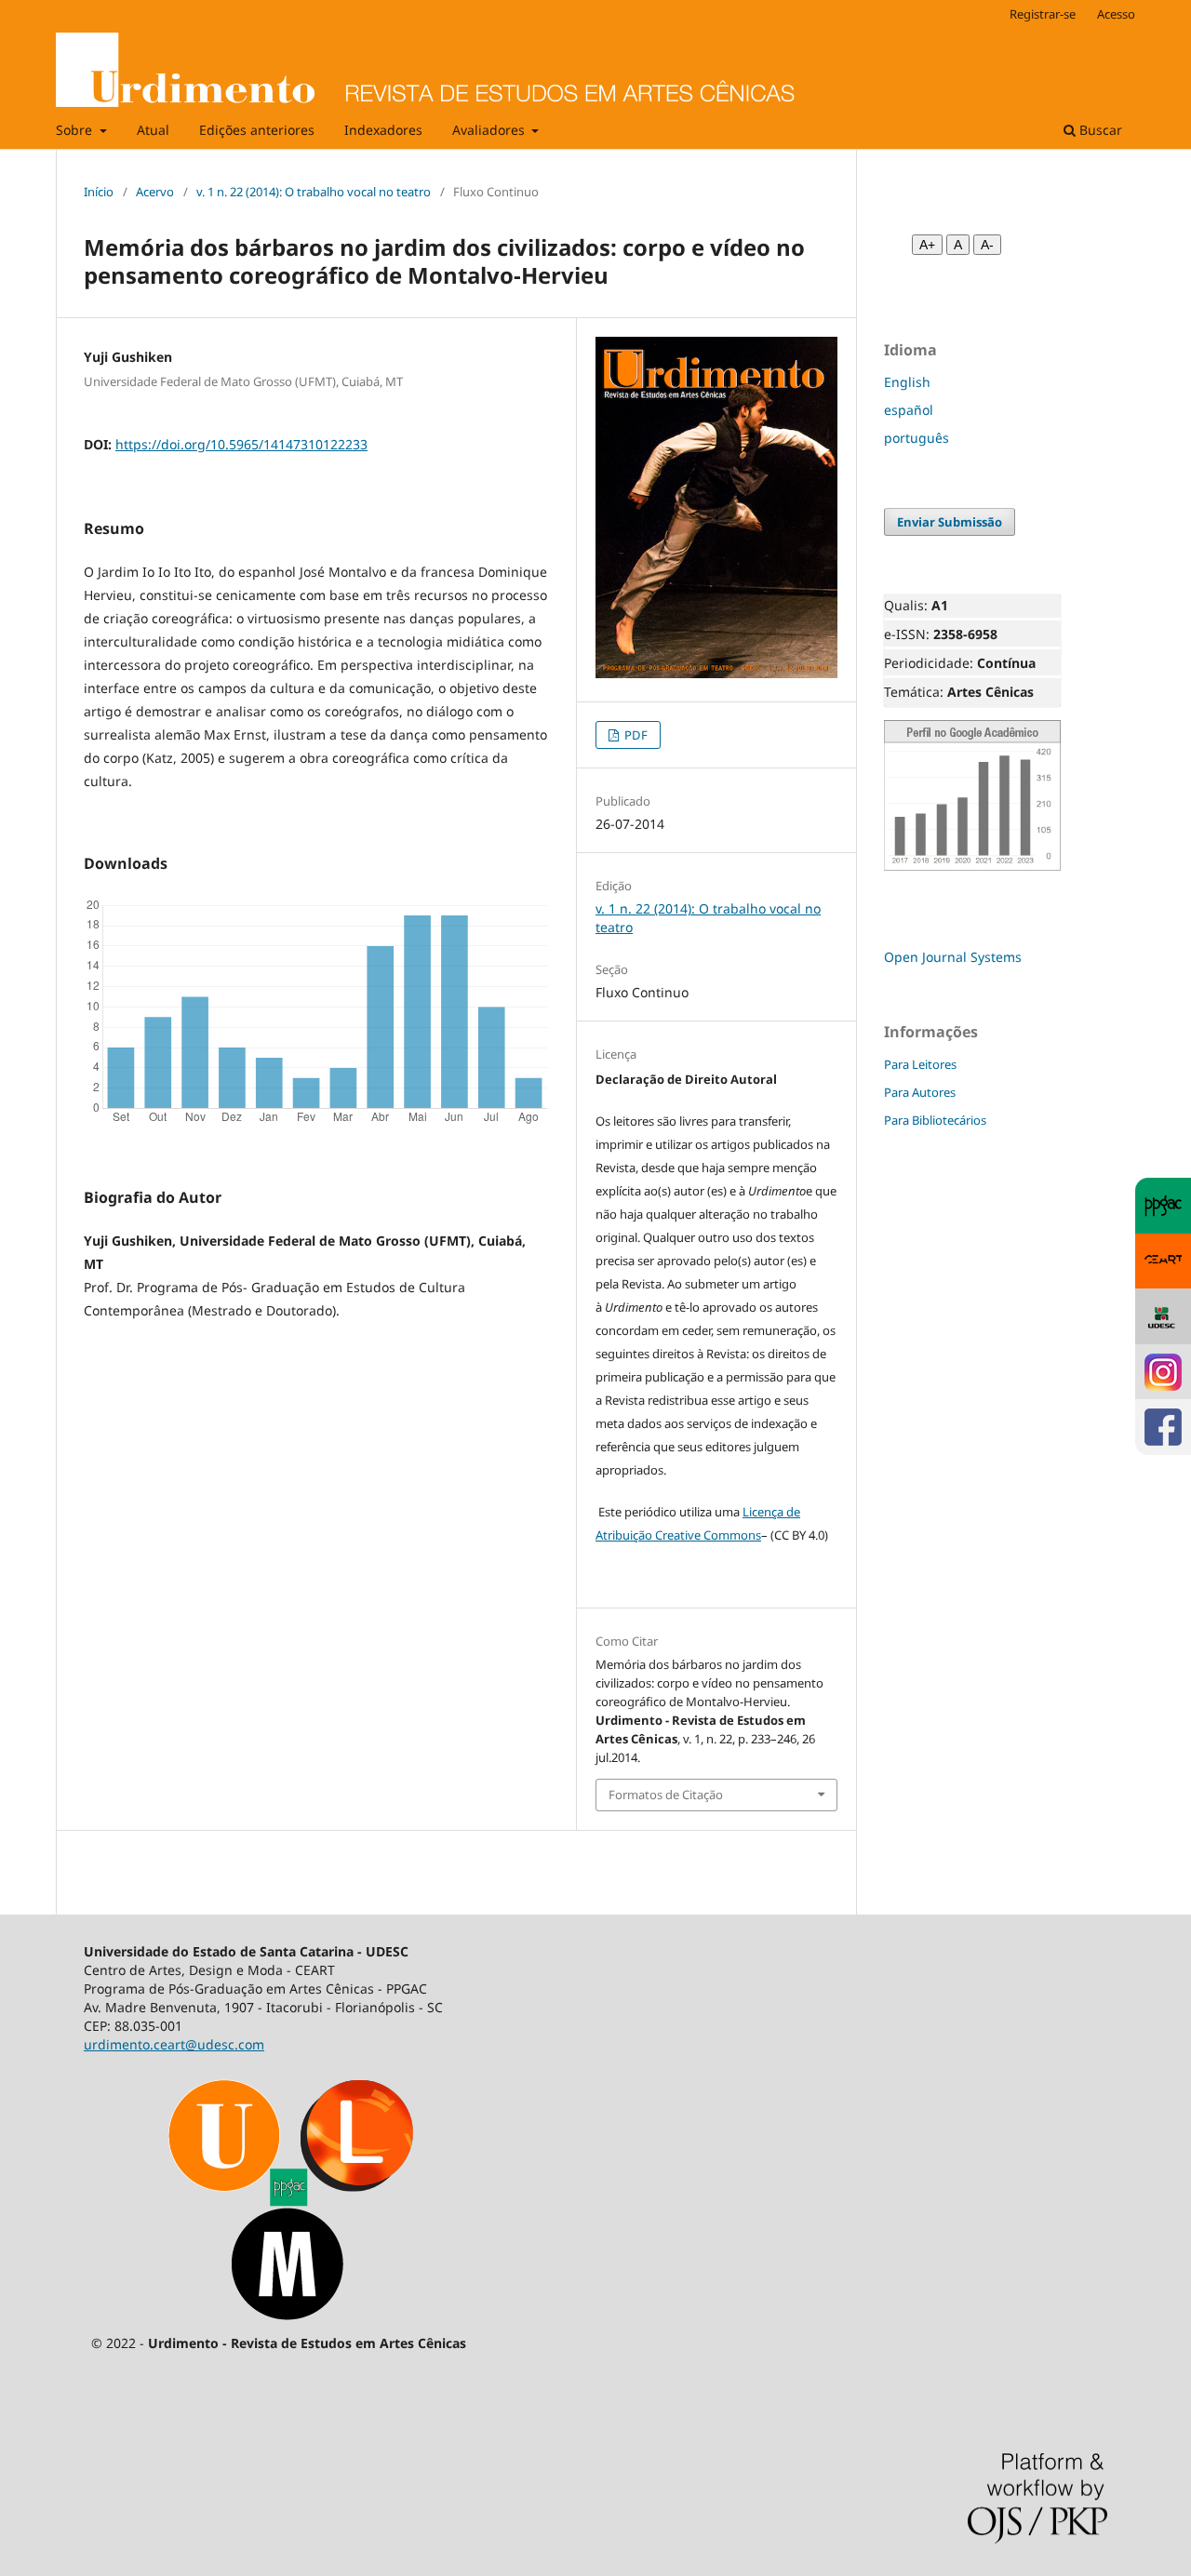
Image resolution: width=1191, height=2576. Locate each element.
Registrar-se (1043, 14)
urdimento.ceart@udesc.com (174, 2044)
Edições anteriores (257, 130)
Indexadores (383, 130)
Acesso (1116, 14)
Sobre (76, 130)
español (909, 410)
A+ (927, 245)
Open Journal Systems (953, 957)
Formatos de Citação (666, 1795)
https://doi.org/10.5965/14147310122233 (241, 444)
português (917, 438)
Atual (153, 130)
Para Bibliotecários (935, 1120)
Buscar (1099, 130)
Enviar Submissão (950, 522)
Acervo (155, 192)
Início (99, 192)
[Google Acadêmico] (972, 867)
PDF (635, 735)
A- (987, 245)
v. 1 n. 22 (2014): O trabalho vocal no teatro (314, 192)
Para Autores (920, 1092)
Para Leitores (920, 1064)
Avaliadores (490, 130)
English (907, 382)
